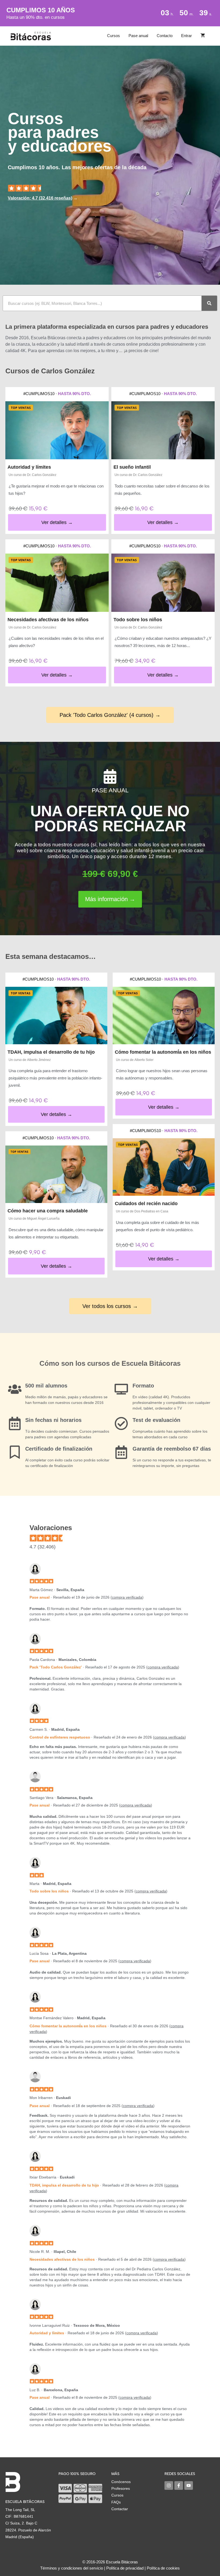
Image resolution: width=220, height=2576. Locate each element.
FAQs (116, 2502)
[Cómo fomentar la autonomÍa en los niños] (164, 1016)
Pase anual (138, 36)
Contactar (120, 2509)
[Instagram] (169, 2485)
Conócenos (121, 2482)
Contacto (165, 36)
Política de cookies (163, 2568)
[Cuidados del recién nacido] (164, 1167)
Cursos (113, 36)
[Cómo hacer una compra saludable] (56, 1174)
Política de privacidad (125, 2568)
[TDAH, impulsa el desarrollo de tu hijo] (56, 1016)
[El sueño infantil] (163, 430)
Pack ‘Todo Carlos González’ (56, 1667)
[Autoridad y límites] (57, 430)
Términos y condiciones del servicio (72, 2568)
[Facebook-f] (179, 2485)
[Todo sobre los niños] (163, 583)
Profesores (121, 2488)
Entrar (186, 36)
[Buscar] (209, 303)
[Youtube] (189, 2485)
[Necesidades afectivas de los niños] (57, 583)
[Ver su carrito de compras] (203, 36)
